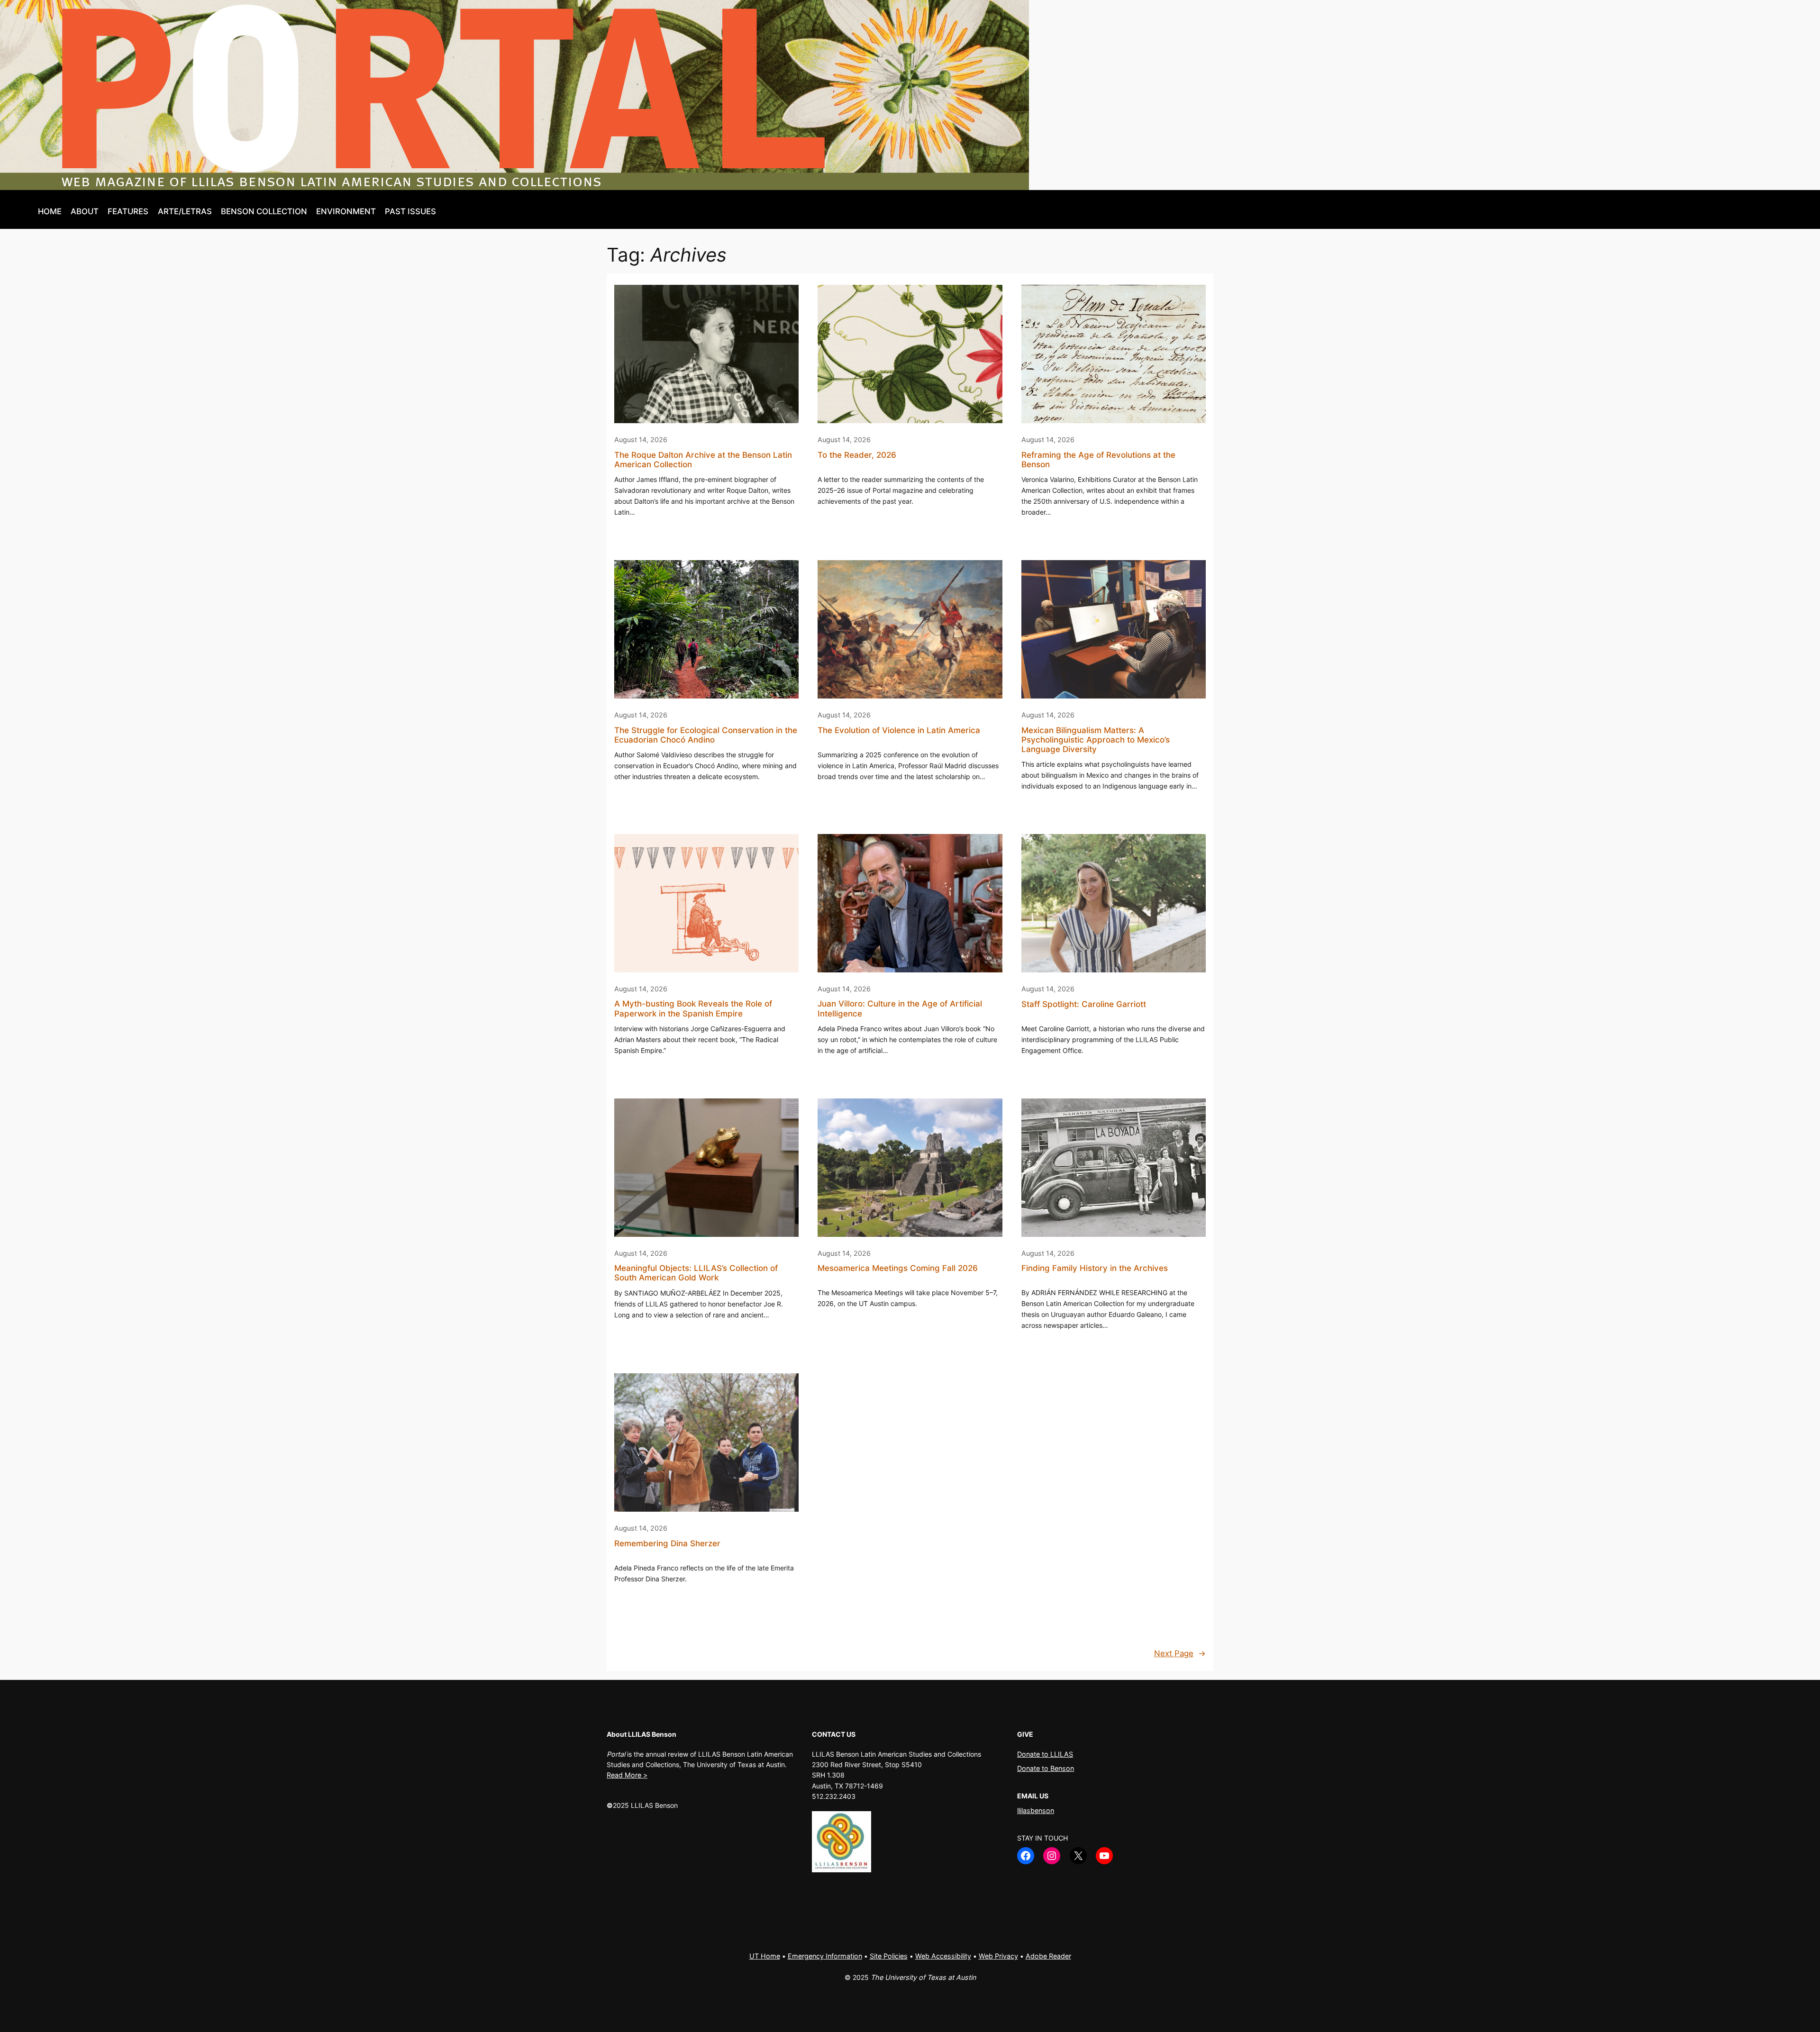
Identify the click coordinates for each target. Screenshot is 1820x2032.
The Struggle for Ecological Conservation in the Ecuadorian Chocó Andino (706, 735)
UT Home (765, 1956)
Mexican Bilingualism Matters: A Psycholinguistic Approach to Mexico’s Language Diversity (1096, 740)
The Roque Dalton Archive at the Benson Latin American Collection (703, 460)
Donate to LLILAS (1045, 1754)
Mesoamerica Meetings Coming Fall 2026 (898, 1268)
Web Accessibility (943, 1956)
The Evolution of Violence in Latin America (899, 730)
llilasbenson (1036, 1810)
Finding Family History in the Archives (1095, 1268)
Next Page (1180, 1653)
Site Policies (889, 1956)
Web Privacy (998, 1956)
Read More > (627, 1775)
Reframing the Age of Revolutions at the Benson (1098, 460)
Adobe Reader (1048, 1956)
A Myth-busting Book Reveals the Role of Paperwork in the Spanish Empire (693, 1008)
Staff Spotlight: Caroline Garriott (1084, 1004)
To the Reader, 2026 (857, 455)
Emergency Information (825, 1956)
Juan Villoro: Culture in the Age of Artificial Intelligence (900, 1008)
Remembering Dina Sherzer (667, 1543)
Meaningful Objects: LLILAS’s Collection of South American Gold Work (696, 1273)
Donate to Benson (1046, 1768)
